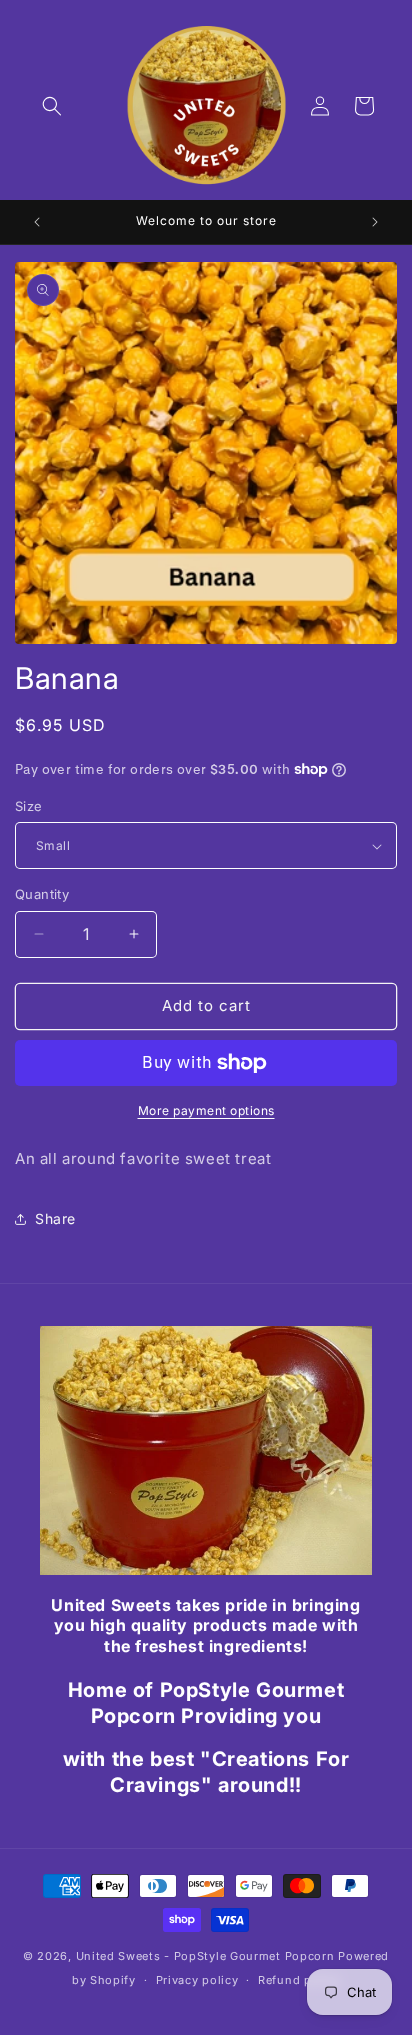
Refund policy (299, 1980)
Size (29, 806)
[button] (52, 106)
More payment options (206, 1110)
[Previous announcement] (37, 222)
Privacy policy (197, 1980)
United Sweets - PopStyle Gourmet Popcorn (205, 1956)
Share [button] (55, 1218)
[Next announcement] (375, 222)
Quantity (42, 894)
